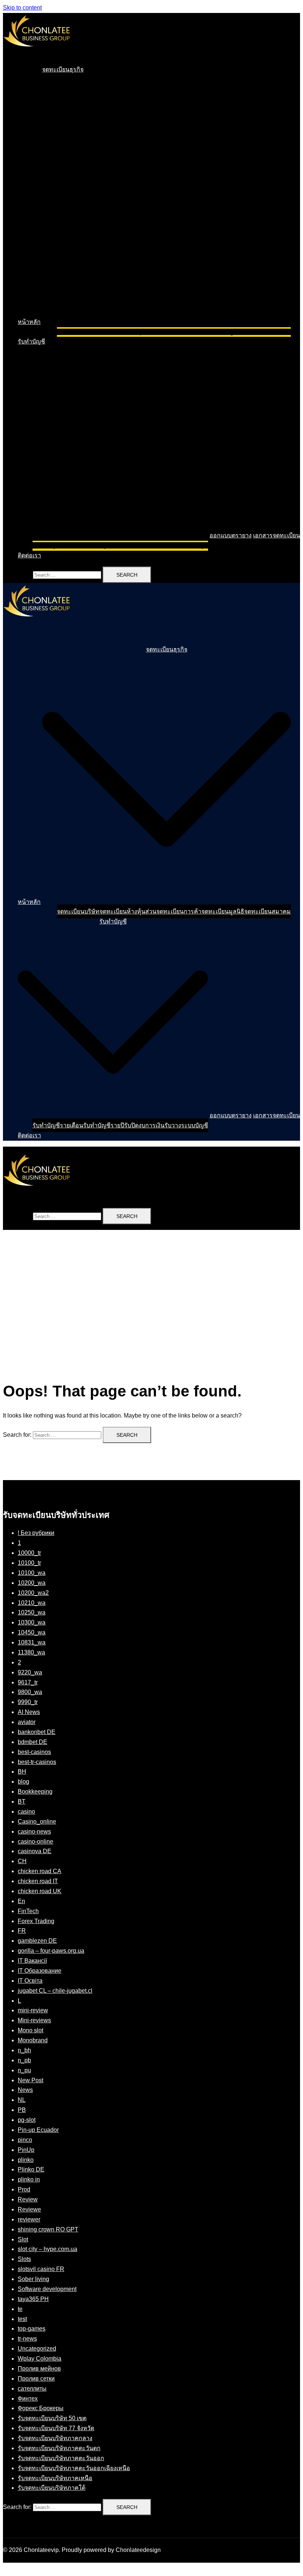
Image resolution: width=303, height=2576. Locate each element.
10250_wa (32, 1612)
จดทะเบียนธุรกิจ (63, 69)
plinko (26, 2160)
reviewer (29, 2219)
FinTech (28, 1911)
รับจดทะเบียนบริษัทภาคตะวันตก (59, 2448)
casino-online (35, 1842)
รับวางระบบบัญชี (186, 545)
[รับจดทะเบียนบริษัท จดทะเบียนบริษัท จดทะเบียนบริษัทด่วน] (37, 53)
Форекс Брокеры (41, 2408)
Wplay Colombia (40, 2359)
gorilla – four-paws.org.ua (51, 1951)
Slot (23, 2239)
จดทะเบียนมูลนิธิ (223, 332)
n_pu (24, 2070)
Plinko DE (31, 2169)
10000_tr (29, 1553)
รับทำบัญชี (31, 341)
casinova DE (35, 1851)
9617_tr (28, 1682)
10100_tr (29, 1563)
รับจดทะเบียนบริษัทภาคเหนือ (55, 2478)
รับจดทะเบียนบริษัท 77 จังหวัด (56, 2428)
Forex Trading (36, 1921)
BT (22, 1802)
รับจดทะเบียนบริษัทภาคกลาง (55, 2438)
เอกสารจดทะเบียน (277, 535)
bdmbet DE (33, 1742)
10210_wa (32, 1603)
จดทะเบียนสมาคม (268, 332)
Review (28, 2199)
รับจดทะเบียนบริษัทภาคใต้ (52, 2488)
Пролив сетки (36, 2379)
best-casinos (34, 1752)
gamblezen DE (37, 1941)
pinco (25, 2140)
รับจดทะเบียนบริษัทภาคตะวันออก (61, 2458)
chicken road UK (40, 1891)
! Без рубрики (36, 1533)
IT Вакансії (32, 1961)
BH (22, 1772)
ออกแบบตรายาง (231, 535)
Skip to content (22, 8)
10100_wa (32, 1573)
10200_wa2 (33, 1593)
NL (22, 2100)
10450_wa (32, 1632)
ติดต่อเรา (29, 555)
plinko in (29, 2179)
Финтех (28, 2399)
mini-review (33, 2010)
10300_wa (32, 1622)
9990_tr (28, 1702)
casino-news (34, 1832)
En (21, 1901)
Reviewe (29, 2209)
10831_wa (32, 1642)
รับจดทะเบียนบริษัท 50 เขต (52, 2418)
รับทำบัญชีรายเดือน (58, 545)
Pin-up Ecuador (38, 2130)
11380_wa (31, 1652)
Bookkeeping (35, 1792)
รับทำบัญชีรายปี (104, 545)
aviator (27, 1722)
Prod (24, 2189)
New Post (30, 2080)
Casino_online (37, 1822)
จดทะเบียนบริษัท (78, 332)
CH (22, 1861)
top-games (32, 2329)
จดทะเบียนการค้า (179, 332)
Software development (47, 2289)
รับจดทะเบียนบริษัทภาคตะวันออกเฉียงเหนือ (74, 2468)
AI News (29, 1712)
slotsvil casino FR (41, 2269)
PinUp (26, 2150)
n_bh (24, 2050)
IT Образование (40, 1971)
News (25, 2090)
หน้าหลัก (29, 322)
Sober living (33, 2279)
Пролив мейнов (39, 2369)
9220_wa (30, 1672)
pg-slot (27, 2120)
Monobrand (33, 2040)
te (20, 2309)
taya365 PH (33, 2299)
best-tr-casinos (37, 1762)
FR (22, 1931)
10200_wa (32, 1583)
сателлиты (32, 2389)
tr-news (27, 2339)
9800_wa (30, 1692)
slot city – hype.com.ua (47, 2249)
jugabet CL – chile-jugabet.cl (55, 1991)
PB (22, 2110)
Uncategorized (37, 2349)
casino (26, 1812)
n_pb (24, 2060)
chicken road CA (40, 1871)
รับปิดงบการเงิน (144, 545)
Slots (24, 2259)
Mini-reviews (34, 2020)
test (22, 2319)
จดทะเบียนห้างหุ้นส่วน (128, 332)
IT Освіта (30, 1981)
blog (23, 1782)
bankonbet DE (37, 1732)
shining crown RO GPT (48, 2229)
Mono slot (30, 2030)
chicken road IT (38, 1881)
